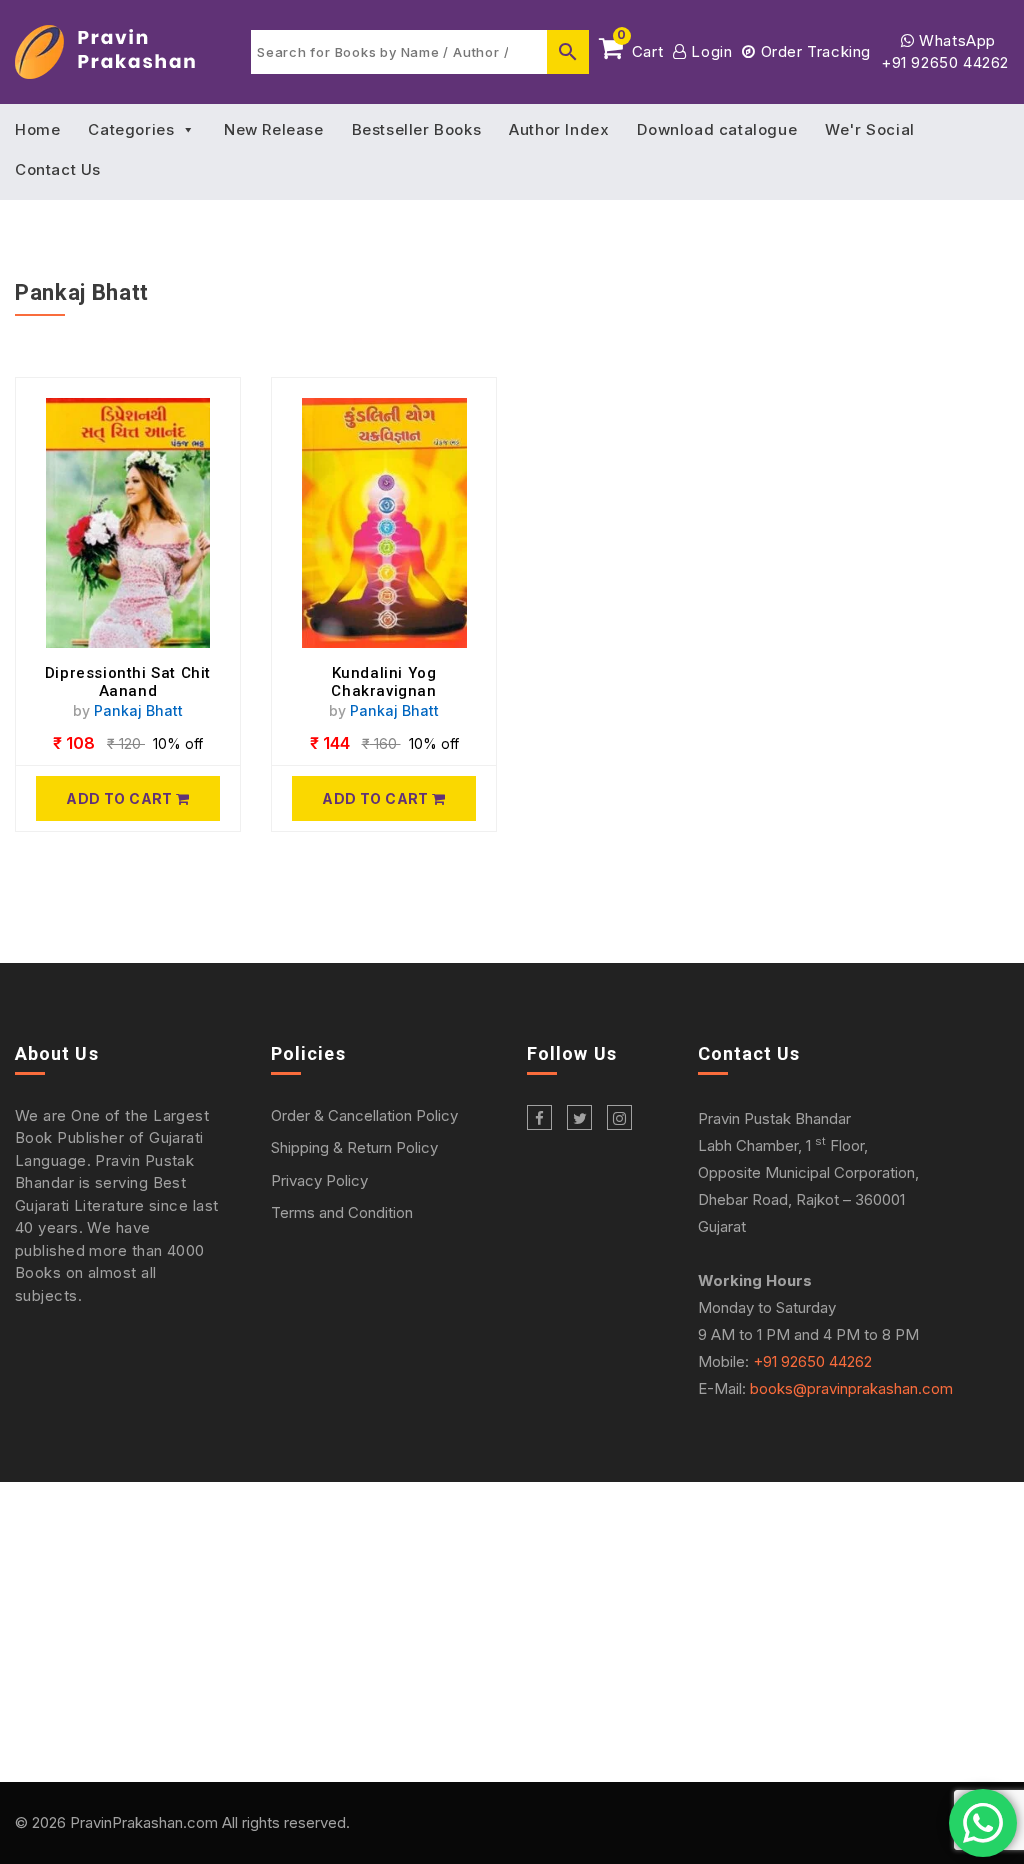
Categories (131, 129)
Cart (640, 48)
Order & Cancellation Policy (364, 1115)
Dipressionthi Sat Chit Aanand (128, 682)
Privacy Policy (319, 1180)
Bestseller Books (417, 129)
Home (37, 129)
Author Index (559, 129)
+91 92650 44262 (945, 62)
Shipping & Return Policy (354, 1147)
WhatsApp (955, 40)
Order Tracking (813, 51)
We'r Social (870, 129)
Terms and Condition (342, 1212)
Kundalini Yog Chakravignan (383, 682)
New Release (274, 129)
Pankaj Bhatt (138, 710)
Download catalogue (717, 129)
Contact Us (58, 169)
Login (709, 51)
